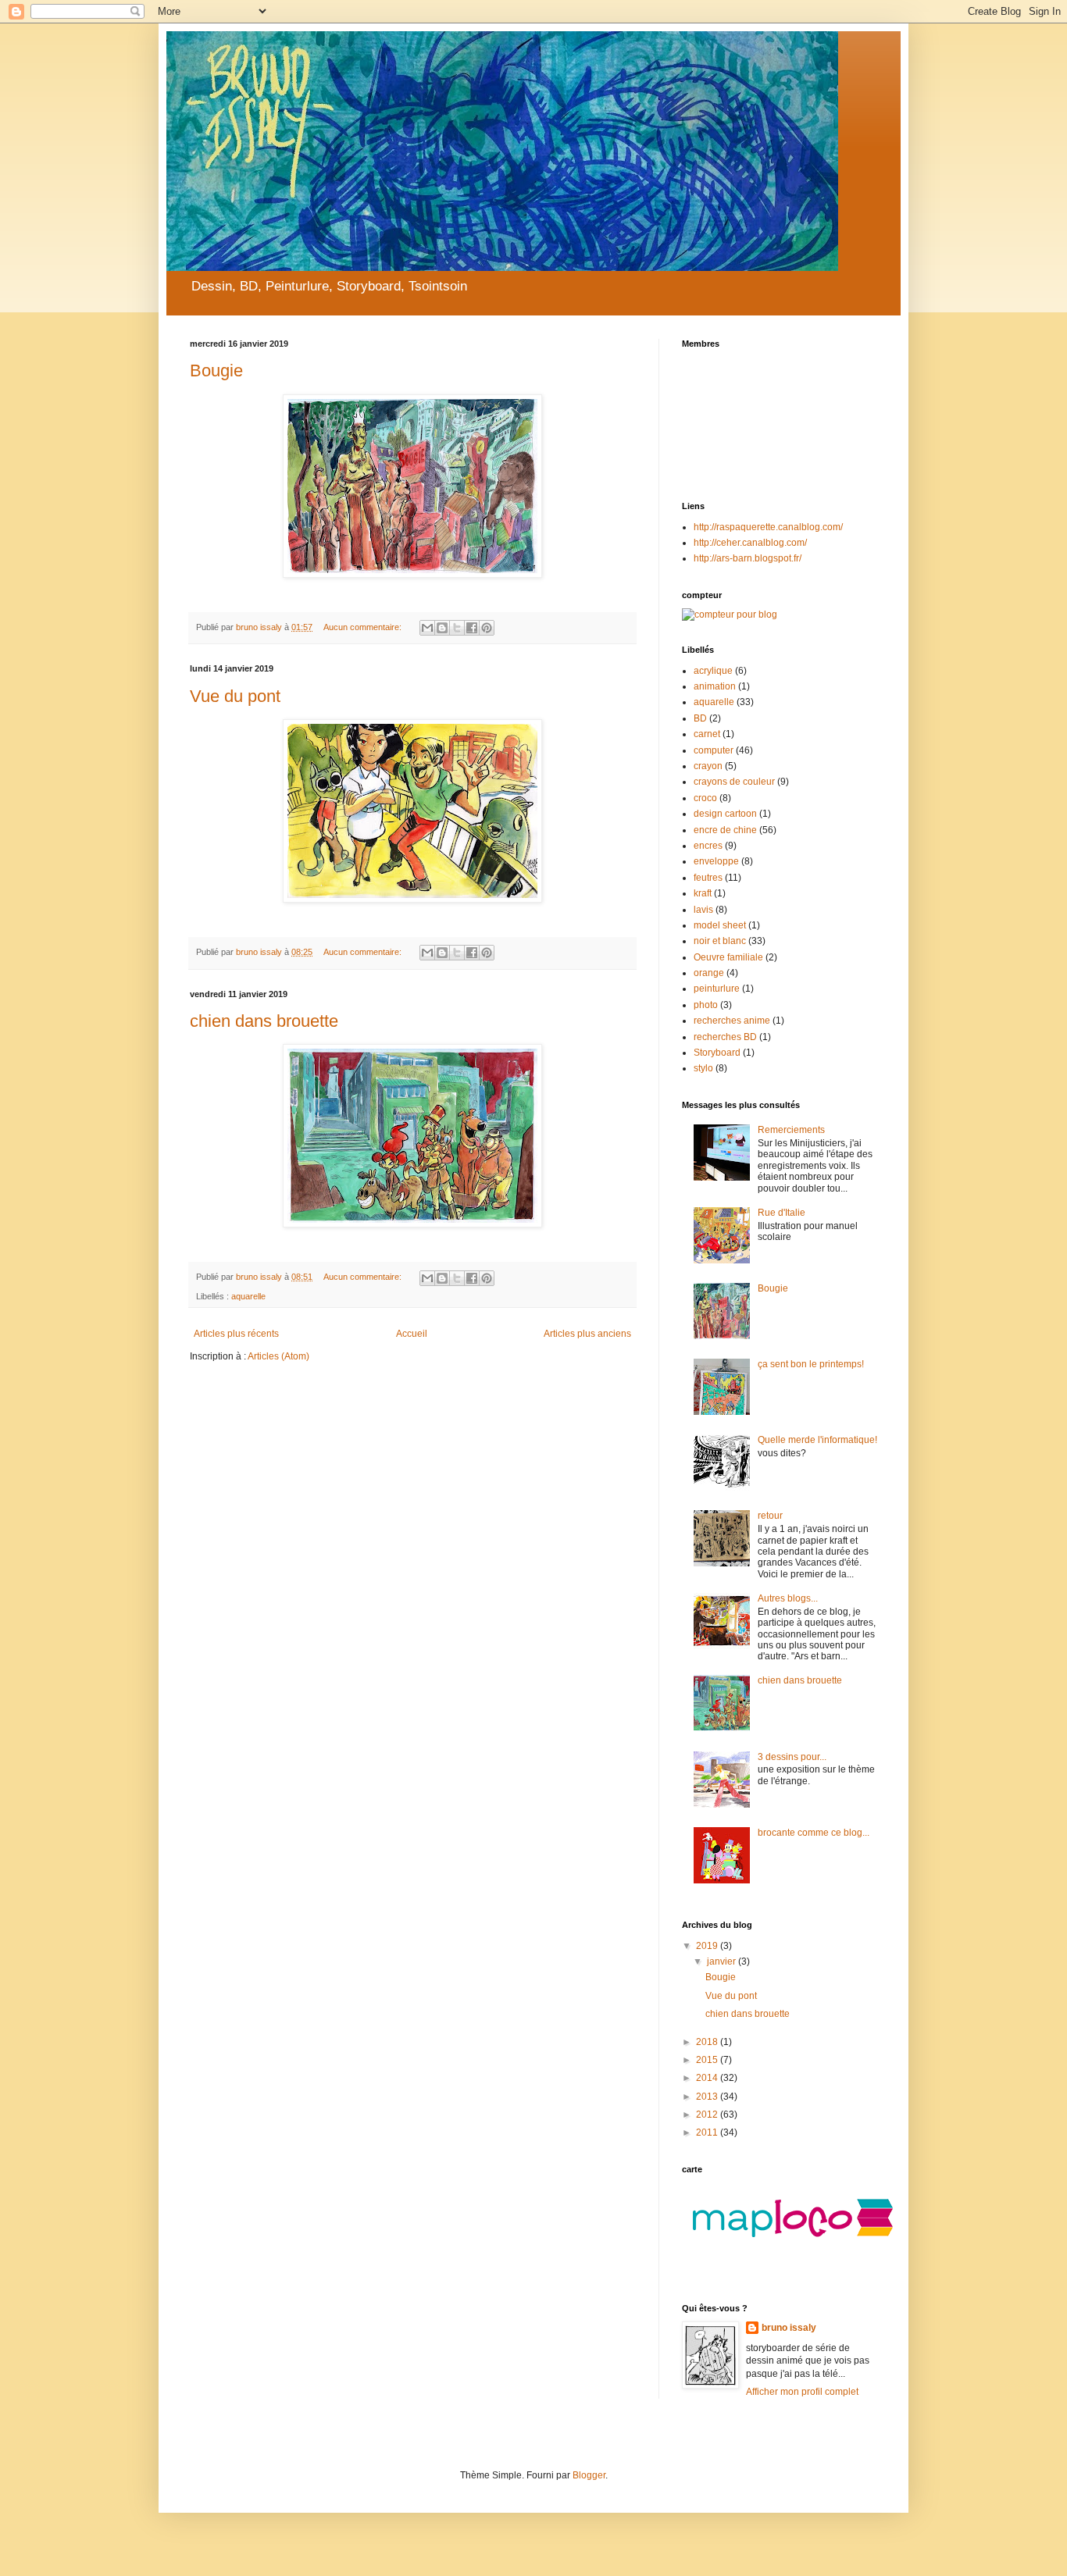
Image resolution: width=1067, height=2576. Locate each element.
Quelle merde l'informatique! (817, 1440)
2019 (708, 1946)
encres (708, 846)
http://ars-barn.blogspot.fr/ (748, 558)
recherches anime (732, 1021)
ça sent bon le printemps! (811, 1364)
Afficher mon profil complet (802, 2392)
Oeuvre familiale (728, 957)
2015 (708, 2060)
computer (714, 750)
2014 (708, 2078)
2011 (708, 2132)
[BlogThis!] (442, 628)
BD (700, 718)
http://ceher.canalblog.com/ (750, 543)
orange (709, 973)
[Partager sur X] (457, 628)
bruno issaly (789, 2328)
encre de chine (725, 830)
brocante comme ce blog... (814, 1833)
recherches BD (725, 1037)
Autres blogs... (788, 1598)
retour (770, 1516)
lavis (703, 910)
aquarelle (248, 1296)
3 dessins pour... (792, 1757)
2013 (708, 2097)
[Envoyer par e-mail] (427, 628)
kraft (703, 893)
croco (705, 798)
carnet (707, 734)
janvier (723, 1961)
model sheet (720, 925)
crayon (708, 766)
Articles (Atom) (278, 1356)
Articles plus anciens (587, 1334)
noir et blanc (720, 941)
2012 (708, 2115)
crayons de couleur (734, 782)
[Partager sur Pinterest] (487, 628)
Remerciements (791, 1130)
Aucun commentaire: (364, 627)
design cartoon (725, 814)
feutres (708, 878)
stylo (703, 1068)
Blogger (589, 2475)
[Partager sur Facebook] (472, 628)
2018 (708, 2042)
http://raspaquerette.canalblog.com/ (768, 527)
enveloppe (716, 861)
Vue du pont (235, 696)
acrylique (713, 671)
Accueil (412, 1334)
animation (715, 686)
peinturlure (717, 989)
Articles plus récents (236, 1334)
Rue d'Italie (782, 1213)
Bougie (216, 371)
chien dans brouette (264, 1021)
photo (706, 1005)
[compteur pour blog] (730, 615)
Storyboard (717, 1053)
